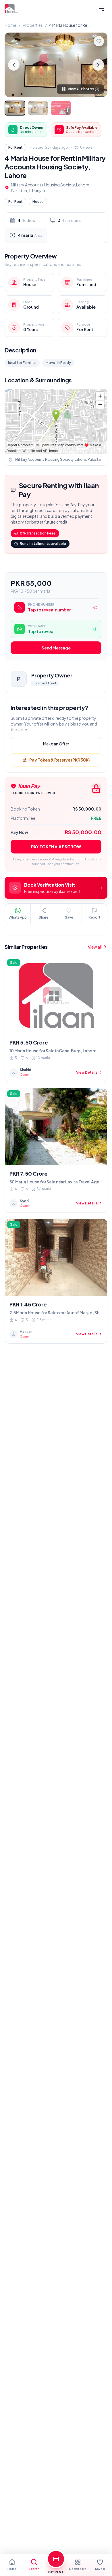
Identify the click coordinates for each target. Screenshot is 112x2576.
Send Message (56, 648)
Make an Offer (56, 744)
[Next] (98, 65)
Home (10, 25)
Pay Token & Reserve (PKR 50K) (59, 760)
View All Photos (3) (84, 89)
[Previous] (14, 65)
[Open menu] (102, 9)
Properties (33, 25)
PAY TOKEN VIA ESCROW (56, 847)
